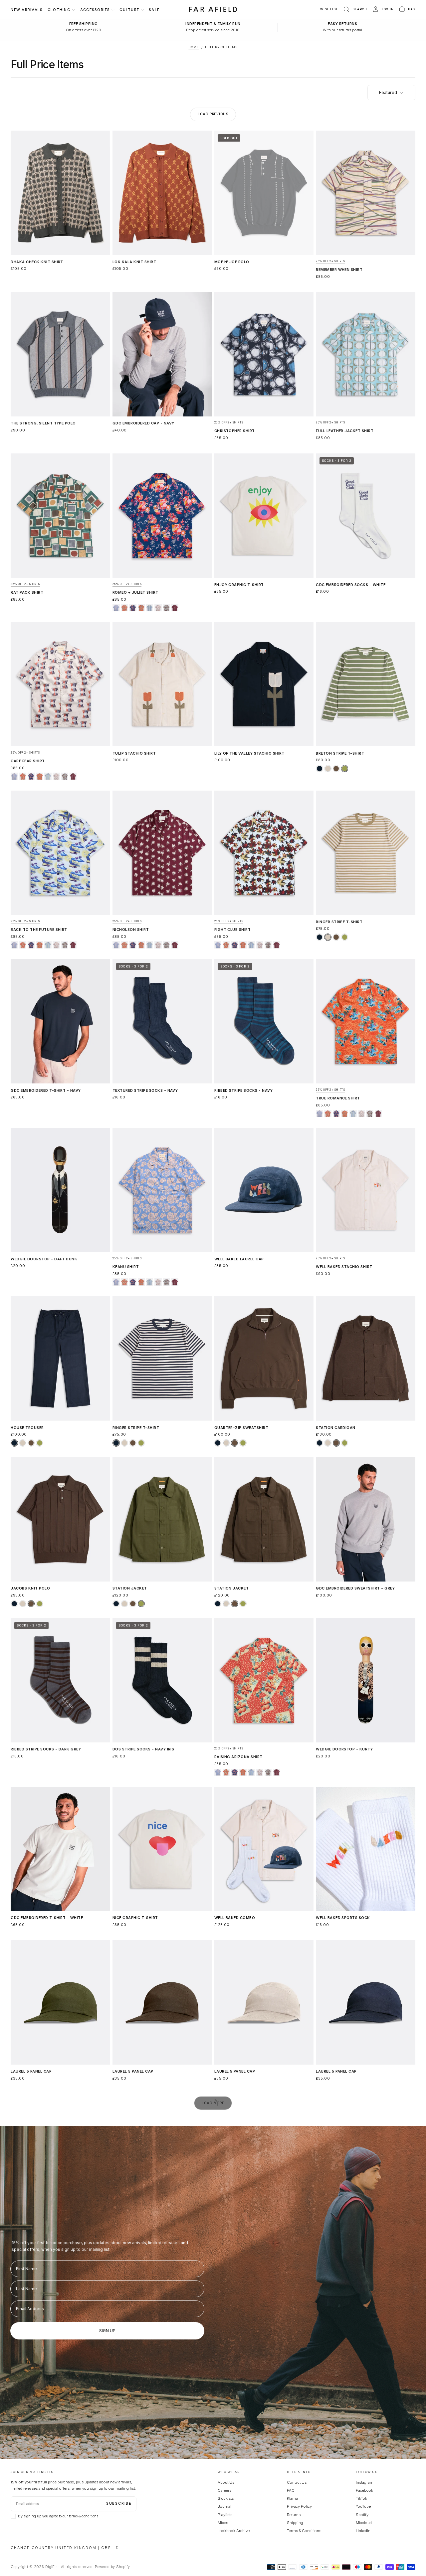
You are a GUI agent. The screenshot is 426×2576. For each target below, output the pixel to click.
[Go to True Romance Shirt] (365, 1021)
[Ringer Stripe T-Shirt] (319, 937)
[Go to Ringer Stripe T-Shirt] (365, 853)
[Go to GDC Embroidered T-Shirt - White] (60, 1849)
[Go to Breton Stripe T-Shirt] (365, 684)
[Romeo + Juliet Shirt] (133, 608)
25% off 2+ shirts (330, 261)
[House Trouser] (14, 1443)
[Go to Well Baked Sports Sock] (365, 1849)
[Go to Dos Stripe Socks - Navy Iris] (162, 1680)
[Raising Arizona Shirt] (124, 608)
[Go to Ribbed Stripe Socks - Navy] (264, 1021)
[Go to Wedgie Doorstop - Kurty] (365, 1680)
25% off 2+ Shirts (330, 1259)
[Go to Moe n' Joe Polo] (264, 193)
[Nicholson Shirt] (175, 608)
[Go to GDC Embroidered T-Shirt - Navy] (60, 1021)
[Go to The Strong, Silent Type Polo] (60, 354)
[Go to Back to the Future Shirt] (60, 853)
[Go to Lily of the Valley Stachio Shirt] (264, 684)
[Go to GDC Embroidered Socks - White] (365, 516)
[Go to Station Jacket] (162, 1519)
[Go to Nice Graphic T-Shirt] (162, 1849)
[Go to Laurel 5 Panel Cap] (60, 2002)
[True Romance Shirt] (141, 608)
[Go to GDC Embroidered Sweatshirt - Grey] (365, 1519)
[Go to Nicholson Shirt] (162, 853)
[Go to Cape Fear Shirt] (60, 684)
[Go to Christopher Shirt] (264, 354)
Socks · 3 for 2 (337, 461)
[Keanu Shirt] (116, 608)
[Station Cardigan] (319, 1443)
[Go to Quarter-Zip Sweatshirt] (264, 1358)
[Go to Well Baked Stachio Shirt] (365, 1190)
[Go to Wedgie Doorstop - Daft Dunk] (60, 1190)
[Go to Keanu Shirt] (162, 1190)
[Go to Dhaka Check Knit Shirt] (60, 193)
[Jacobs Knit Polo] (14, 1604)
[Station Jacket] (116, 1604)
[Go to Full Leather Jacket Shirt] (365, 354)
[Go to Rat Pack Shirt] (60, 516)
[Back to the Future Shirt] (150, 608)
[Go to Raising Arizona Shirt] (264, 1680)
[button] (355, 9)
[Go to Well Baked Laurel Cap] (264, 1190)
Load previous (213, 114)
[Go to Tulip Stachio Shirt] (162, 684)
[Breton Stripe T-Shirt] (319, 769)
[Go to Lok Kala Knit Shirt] (162, 193)
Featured (388, 92)
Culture (129, 10)
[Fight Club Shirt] (166, 608)
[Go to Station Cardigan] (365, 1358)
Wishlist (329, 9)
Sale (154, 10)
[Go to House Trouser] (60, 1358)
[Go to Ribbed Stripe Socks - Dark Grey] (60, 1680)
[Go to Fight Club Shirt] (264, 853)
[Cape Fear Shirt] (158, 608)
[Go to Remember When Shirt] (365, 193)
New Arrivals (27, 10)
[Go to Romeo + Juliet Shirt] (162, 516)
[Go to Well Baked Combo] (264, 1849)
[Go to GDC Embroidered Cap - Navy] (162, 354)
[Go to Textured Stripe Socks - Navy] (162, 1021)
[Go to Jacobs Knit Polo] (60, 1519)
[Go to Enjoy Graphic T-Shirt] (264, 516)
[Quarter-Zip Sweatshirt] (218, 1443)
